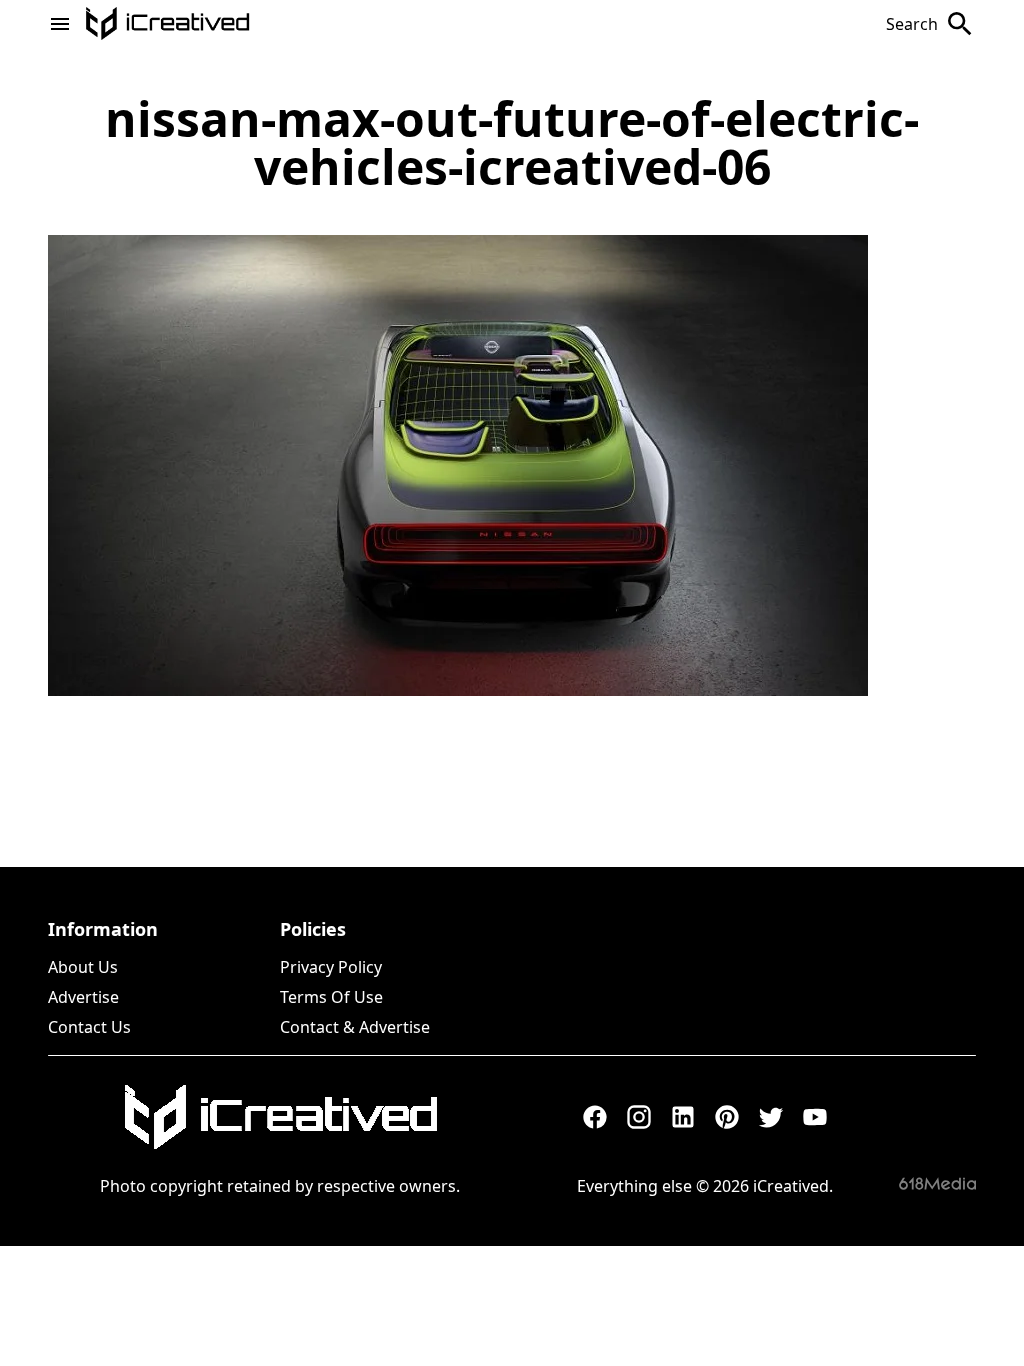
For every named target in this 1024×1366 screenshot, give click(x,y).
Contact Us (89, 1027)
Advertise (83, 997)
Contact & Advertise (355, 1027)
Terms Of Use (331, 997)
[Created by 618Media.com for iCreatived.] (937, 1183)
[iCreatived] (280, 1117)
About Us (83, 967)
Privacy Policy (331, 967)
